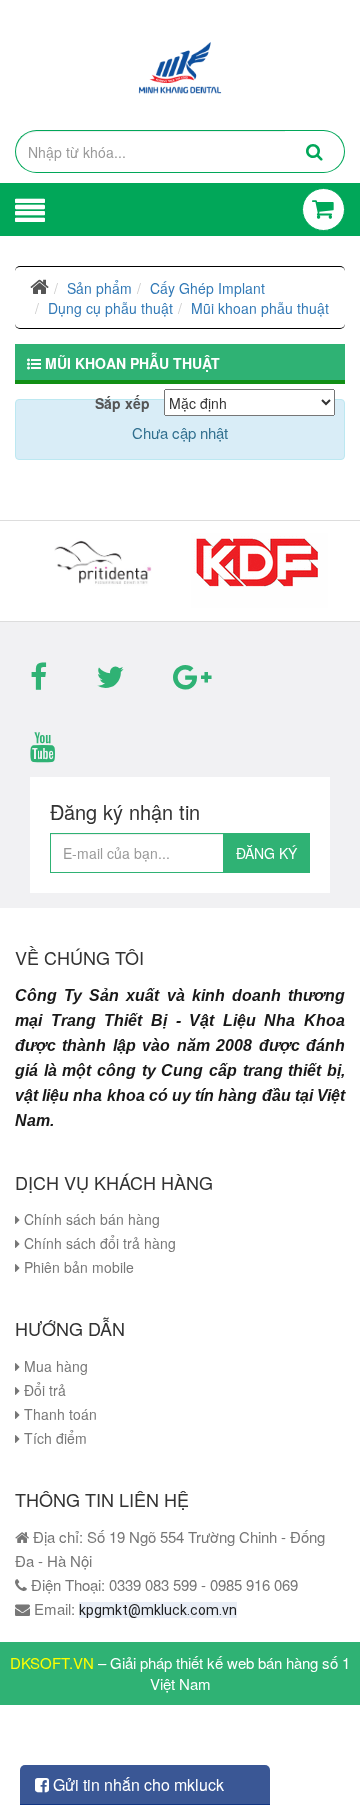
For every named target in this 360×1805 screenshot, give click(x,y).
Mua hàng (54, 1366)
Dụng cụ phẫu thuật (110, 308)
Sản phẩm (99, 288)
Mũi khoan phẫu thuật (260, 308)
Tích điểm (53, 1438)
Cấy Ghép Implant (207, 288)
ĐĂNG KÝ (266, 853)
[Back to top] (324, 1749)
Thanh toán (58, 1414)
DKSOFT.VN (52, 1662)
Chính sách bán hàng (90, 1219)
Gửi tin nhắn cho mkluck (136, 1784)
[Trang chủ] (39, 288)
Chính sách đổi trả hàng (98, 1243)
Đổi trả (43, 1390)
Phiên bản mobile (77, 1267)
